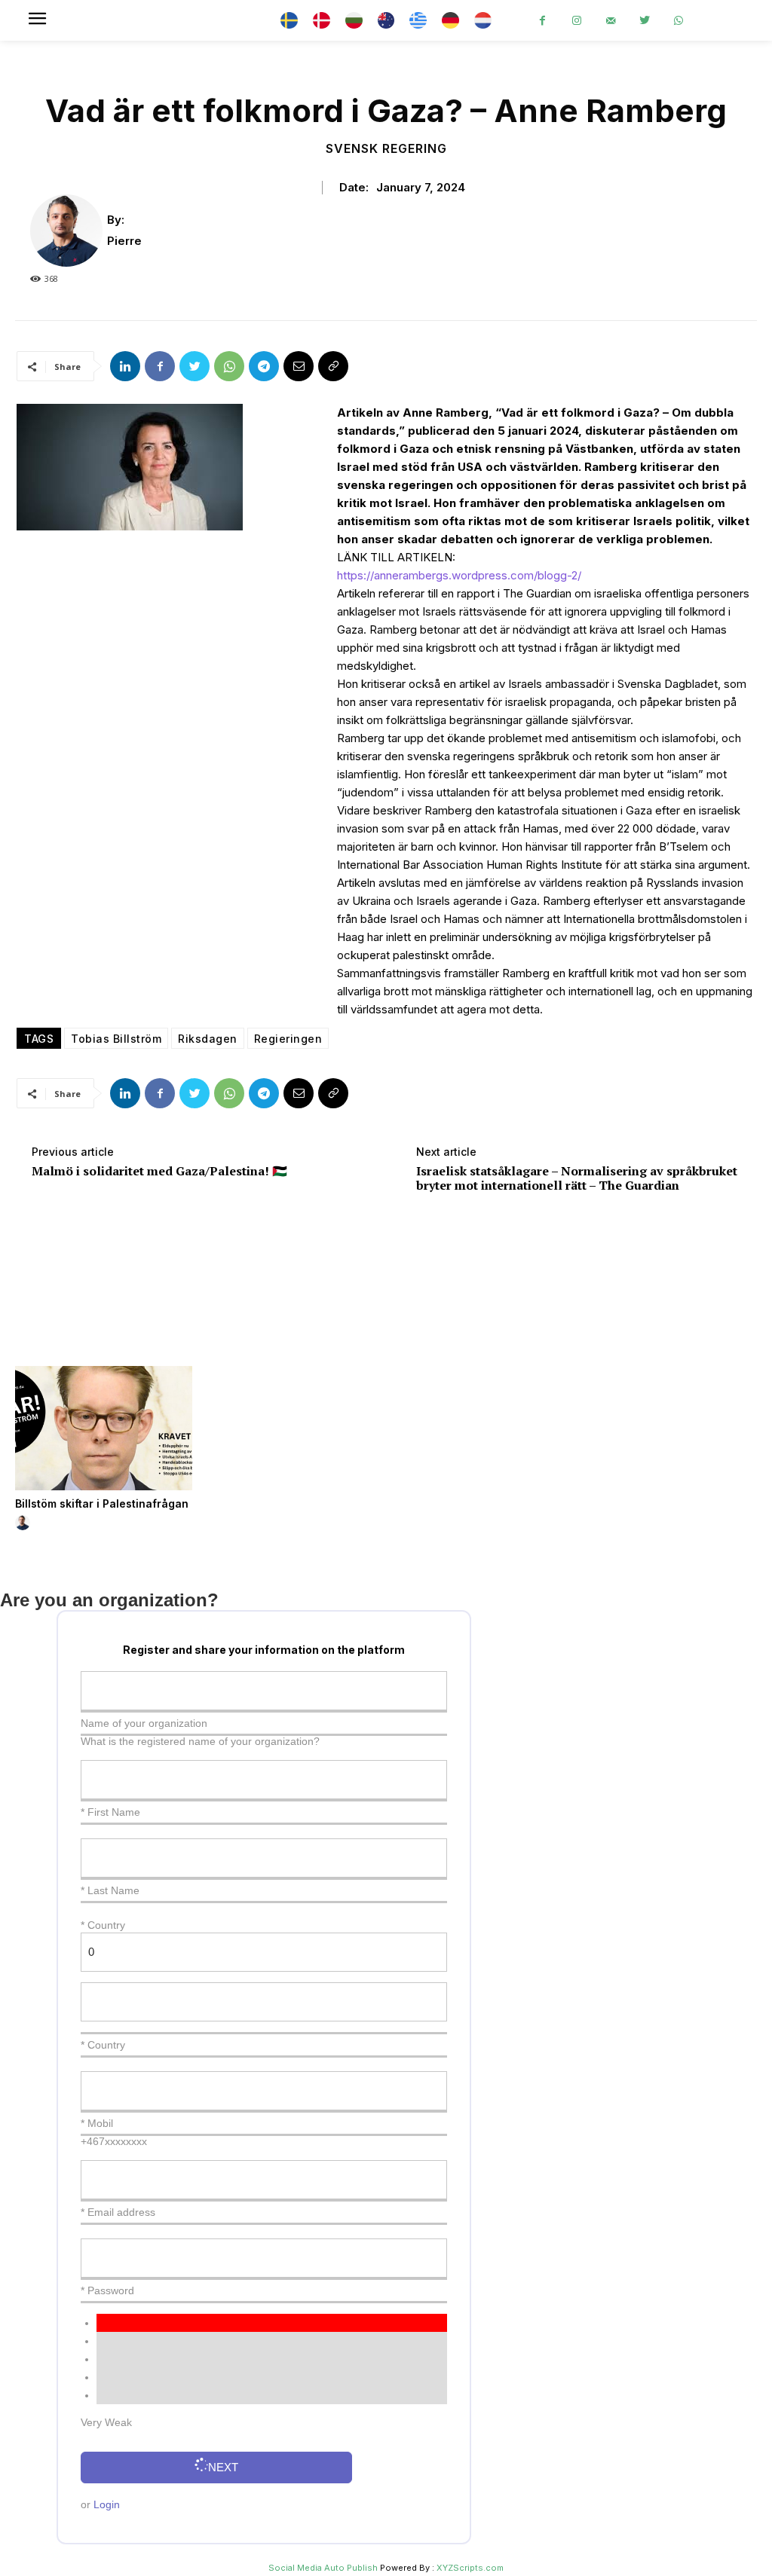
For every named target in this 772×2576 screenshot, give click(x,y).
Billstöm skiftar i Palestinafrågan (102, 1503)
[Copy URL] (333, 366)
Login (107, 2504)
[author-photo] (25, 1523)
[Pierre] (69, 231)
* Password (107, 2290)
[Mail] (610, 21)
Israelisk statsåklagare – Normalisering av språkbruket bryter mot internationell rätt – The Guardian (577, 1178)
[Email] (299, 366)
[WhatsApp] (678, 21)
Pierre (124, 241)
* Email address (118, 2212)
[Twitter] (644, 21)
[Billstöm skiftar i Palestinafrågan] (104, 1428)
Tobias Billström (116, 1039)
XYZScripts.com (470, 2568)
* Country (103, 2045)
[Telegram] (264, 366)
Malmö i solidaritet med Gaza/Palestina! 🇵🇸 (159, 1171)
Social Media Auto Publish (323, 2568)
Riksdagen (208, 1039)
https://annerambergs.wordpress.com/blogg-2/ (459, 575)
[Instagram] (576, 21)
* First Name (110, 1812)
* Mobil (97, 2123)
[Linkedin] (125, 366)
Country (106, 1925)
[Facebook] (542, 21)
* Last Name (110, 1890)
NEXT (223, 2467)
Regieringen (288, 1039)
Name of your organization (144, 1723)
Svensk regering (386, 148)
